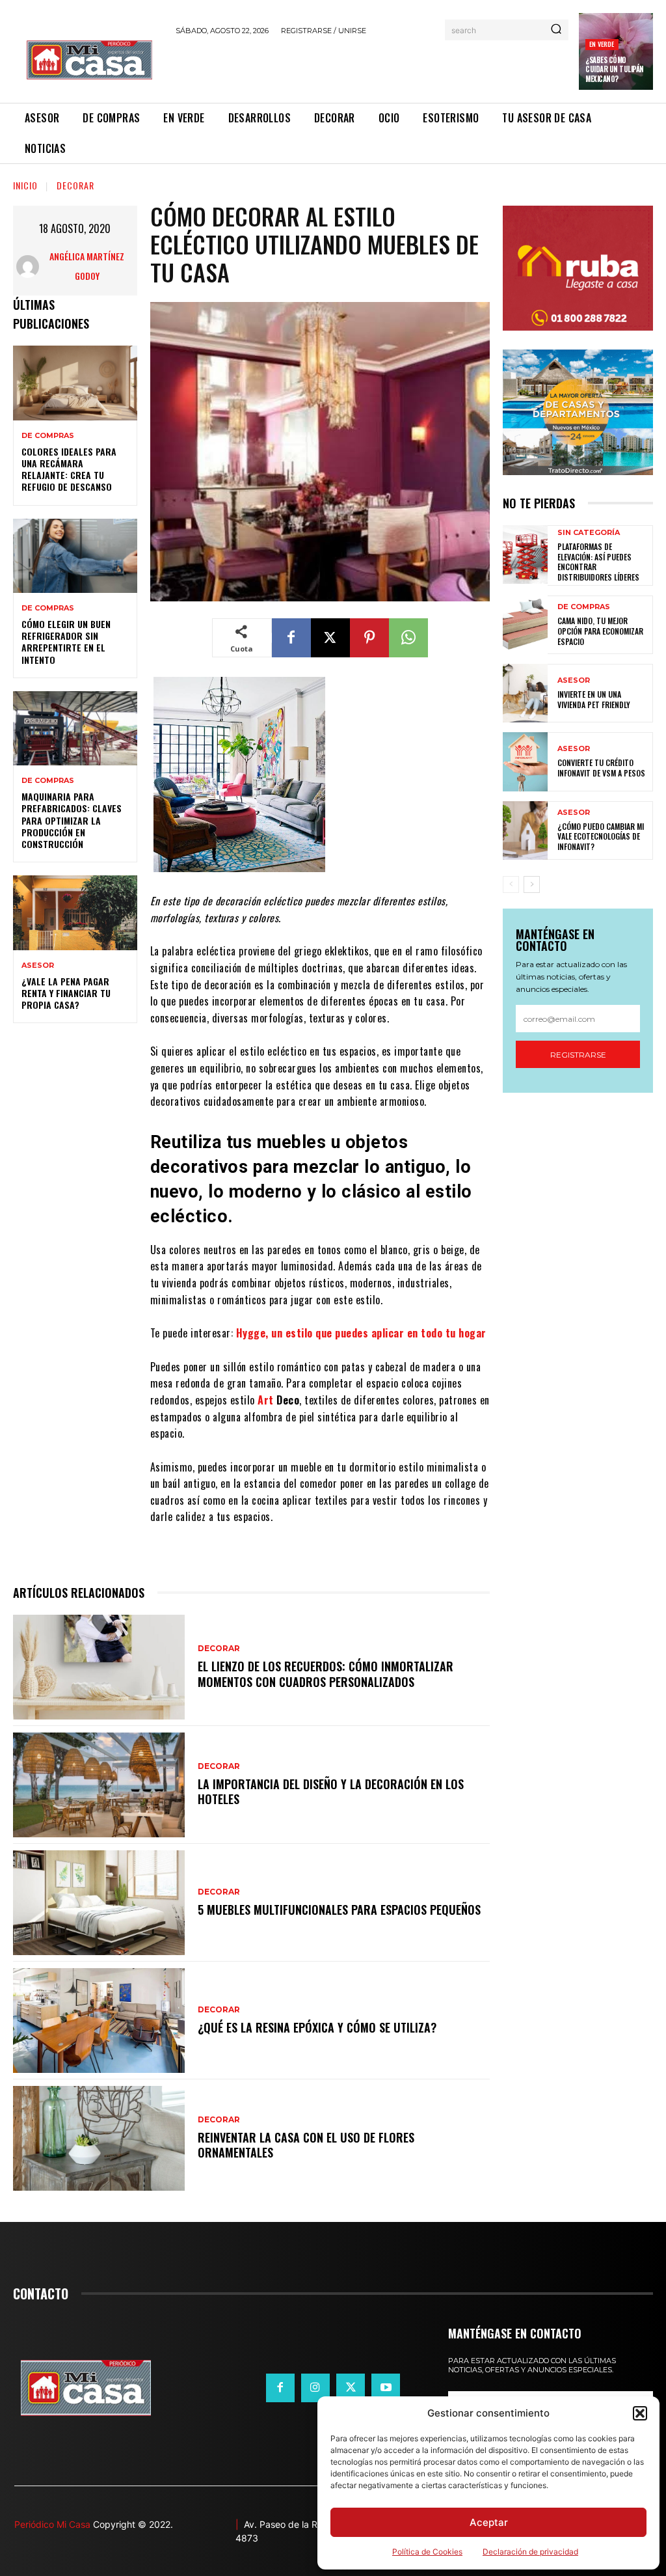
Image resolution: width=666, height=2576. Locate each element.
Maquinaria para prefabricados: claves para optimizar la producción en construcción (72, 820)
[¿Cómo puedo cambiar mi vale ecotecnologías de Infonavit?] (525, 830)
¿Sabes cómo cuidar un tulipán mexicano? (615, 69)
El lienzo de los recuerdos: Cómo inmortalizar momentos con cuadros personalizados (326, 1674)
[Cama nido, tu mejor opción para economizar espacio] (525, 625)
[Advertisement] (328, 67)
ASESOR (38, 966)
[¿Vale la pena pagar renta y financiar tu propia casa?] (75, 912)
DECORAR (75, 185)
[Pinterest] (369, 638)
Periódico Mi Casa (52, 2524)
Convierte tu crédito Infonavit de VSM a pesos (601, 768)
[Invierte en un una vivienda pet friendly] (525, 693)
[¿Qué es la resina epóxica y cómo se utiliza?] (99, 2021)
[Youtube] (386, 2388)
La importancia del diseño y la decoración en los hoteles (331, 1791)
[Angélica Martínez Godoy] (29, 267)
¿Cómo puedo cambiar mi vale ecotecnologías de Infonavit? (601, 836)
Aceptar (489, 2522)
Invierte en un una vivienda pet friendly (594, 699)
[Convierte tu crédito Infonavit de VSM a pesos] (525, 761)
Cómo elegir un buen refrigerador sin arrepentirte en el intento (66, 642)
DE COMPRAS (48, 436)
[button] (640, 2413)
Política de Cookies (427, 2552)
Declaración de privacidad (530, 2552)
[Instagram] (315, 2388)
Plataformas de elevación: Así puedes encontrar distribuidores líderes (598, 562)
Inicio (25, 185)
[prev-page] (511, 884)
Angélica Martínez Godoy (87, 266)
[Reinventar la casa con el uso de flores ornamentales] (99, 2138)
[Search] (556, 30)
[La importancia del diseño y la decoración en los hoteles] (99, 1785)
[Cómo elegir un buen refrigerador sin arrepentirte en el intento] (75, 556)
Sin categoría (589, 533)
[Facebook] (291, 638)
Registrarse (578, 1055)
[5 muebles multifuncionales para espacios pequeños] (99, 1903)
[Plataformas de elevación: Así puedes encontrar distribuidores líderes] (525, 555)
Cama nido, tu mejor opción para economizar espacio (600, 631)
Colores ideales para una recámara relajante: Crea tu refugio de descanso (69, 469)
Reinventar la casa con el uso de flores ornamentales (306, 2145)
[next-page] (532, 884)
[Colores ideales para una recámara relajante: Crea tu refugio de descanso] (75, 383)
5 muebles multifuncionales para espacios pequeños (339, 1910)
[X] (330, 638)
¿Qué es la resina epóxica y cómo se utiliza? (317, 2027)
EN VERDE (602, 44)
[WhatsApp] (408, 638)
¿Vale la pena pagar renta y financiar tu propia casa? (66, 993)
